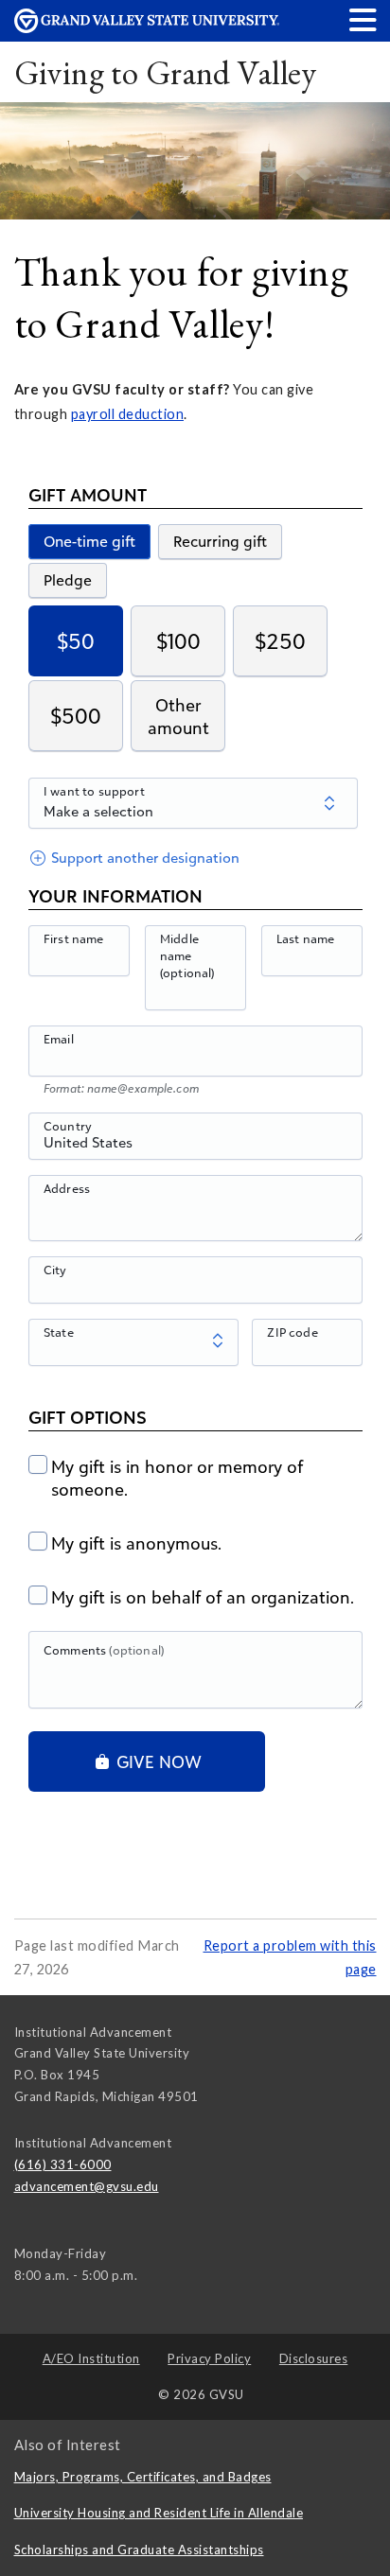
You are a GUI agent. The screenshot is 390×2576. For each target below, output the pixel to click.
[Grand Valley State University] (147, 28)
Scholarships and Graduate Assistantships (139, 2550)
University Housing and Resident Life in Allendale (159, 2513)
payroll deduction (128, 414)
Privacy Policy (209, 2358)
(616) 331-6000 (63, 2164)
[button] (363, 19)
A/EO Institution (91, 2358)
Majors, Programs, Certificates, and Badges (143, 2477)
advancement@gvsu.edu (87, 2186)
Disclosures (314, 2358)
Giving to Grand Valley (166, 72)
